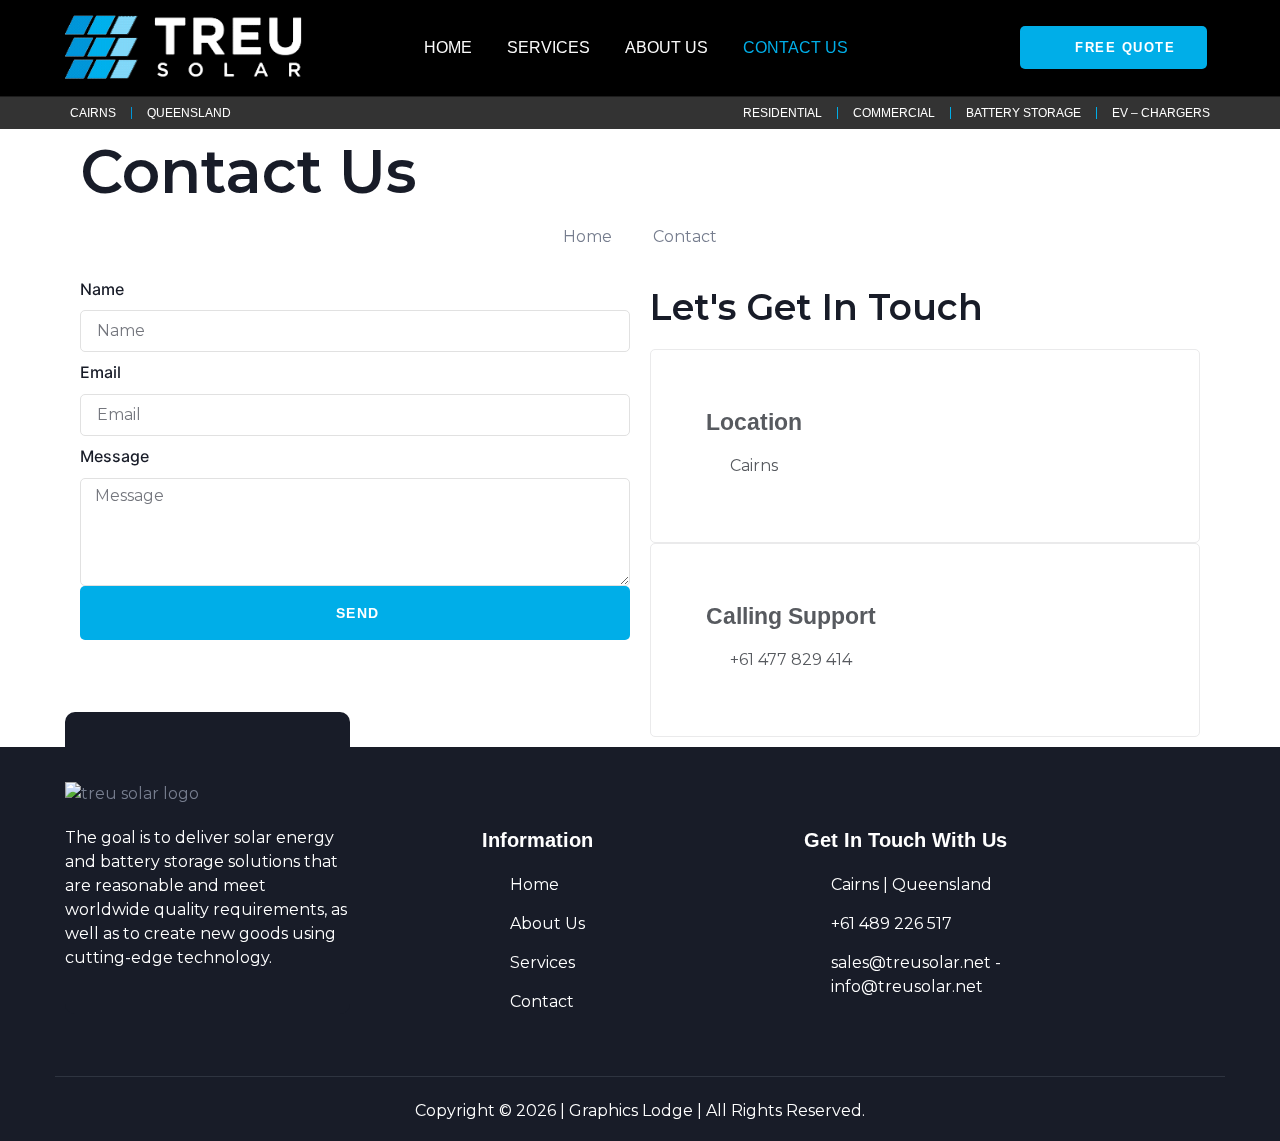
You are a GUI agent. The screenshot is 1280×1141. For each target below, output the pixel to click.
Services (548, 47)
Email (100, 372)
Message (114, 456)
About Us (666, 47)
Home (448, 47)
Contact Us (795, 47)
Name (102, 289)
